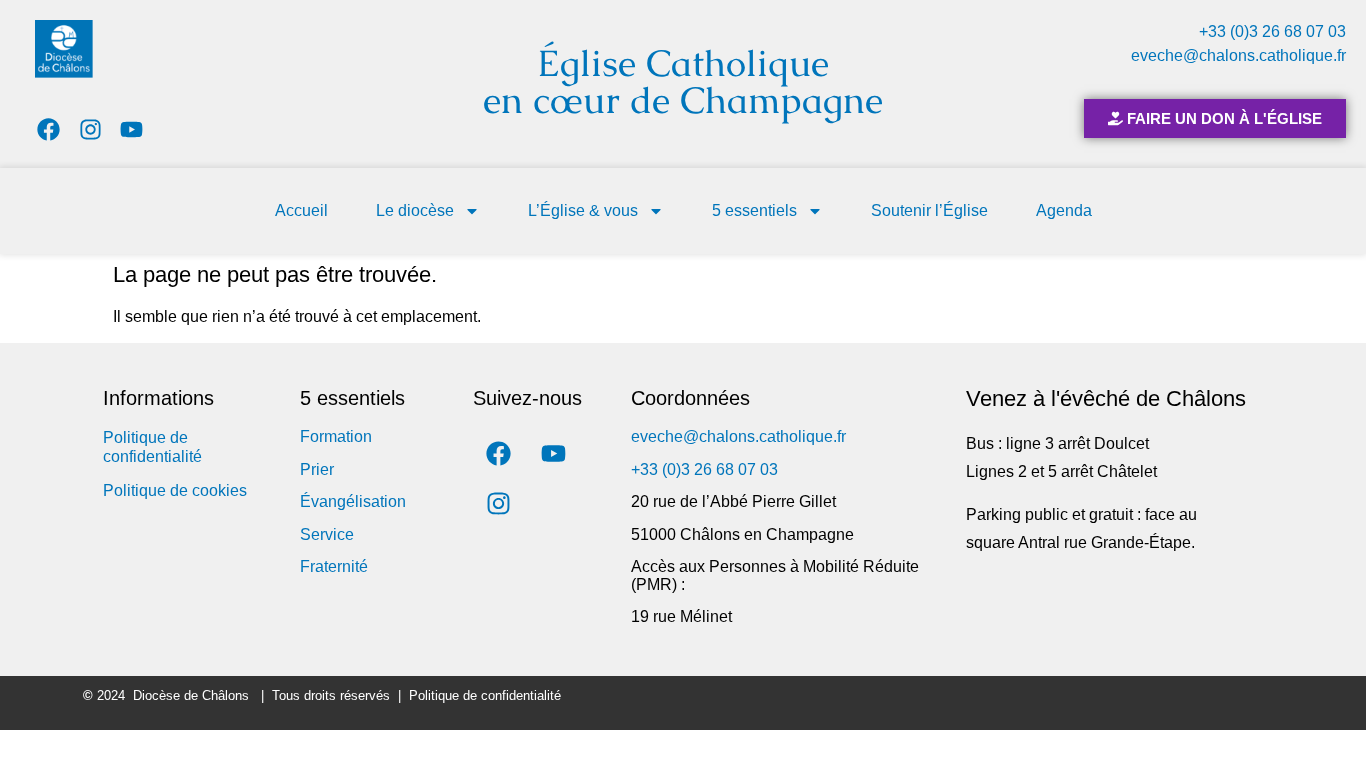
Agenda (1064, 210)
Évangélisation (353, 501)
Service (327, 534)
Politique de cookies (175, 490)
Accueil (301, 210)
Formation (336, 436)
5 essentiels (754, 210)
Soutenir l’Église (929, 210)
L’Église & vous (583, 210)
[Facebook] (48, 129)
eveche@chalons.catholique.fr (1238, 55)
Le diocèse (415, 210)
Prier (317, 469)
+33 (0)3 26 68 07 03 (1272, 31)
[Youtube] (132, 129)
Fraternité (334, 566)
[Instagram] (90, 129)
